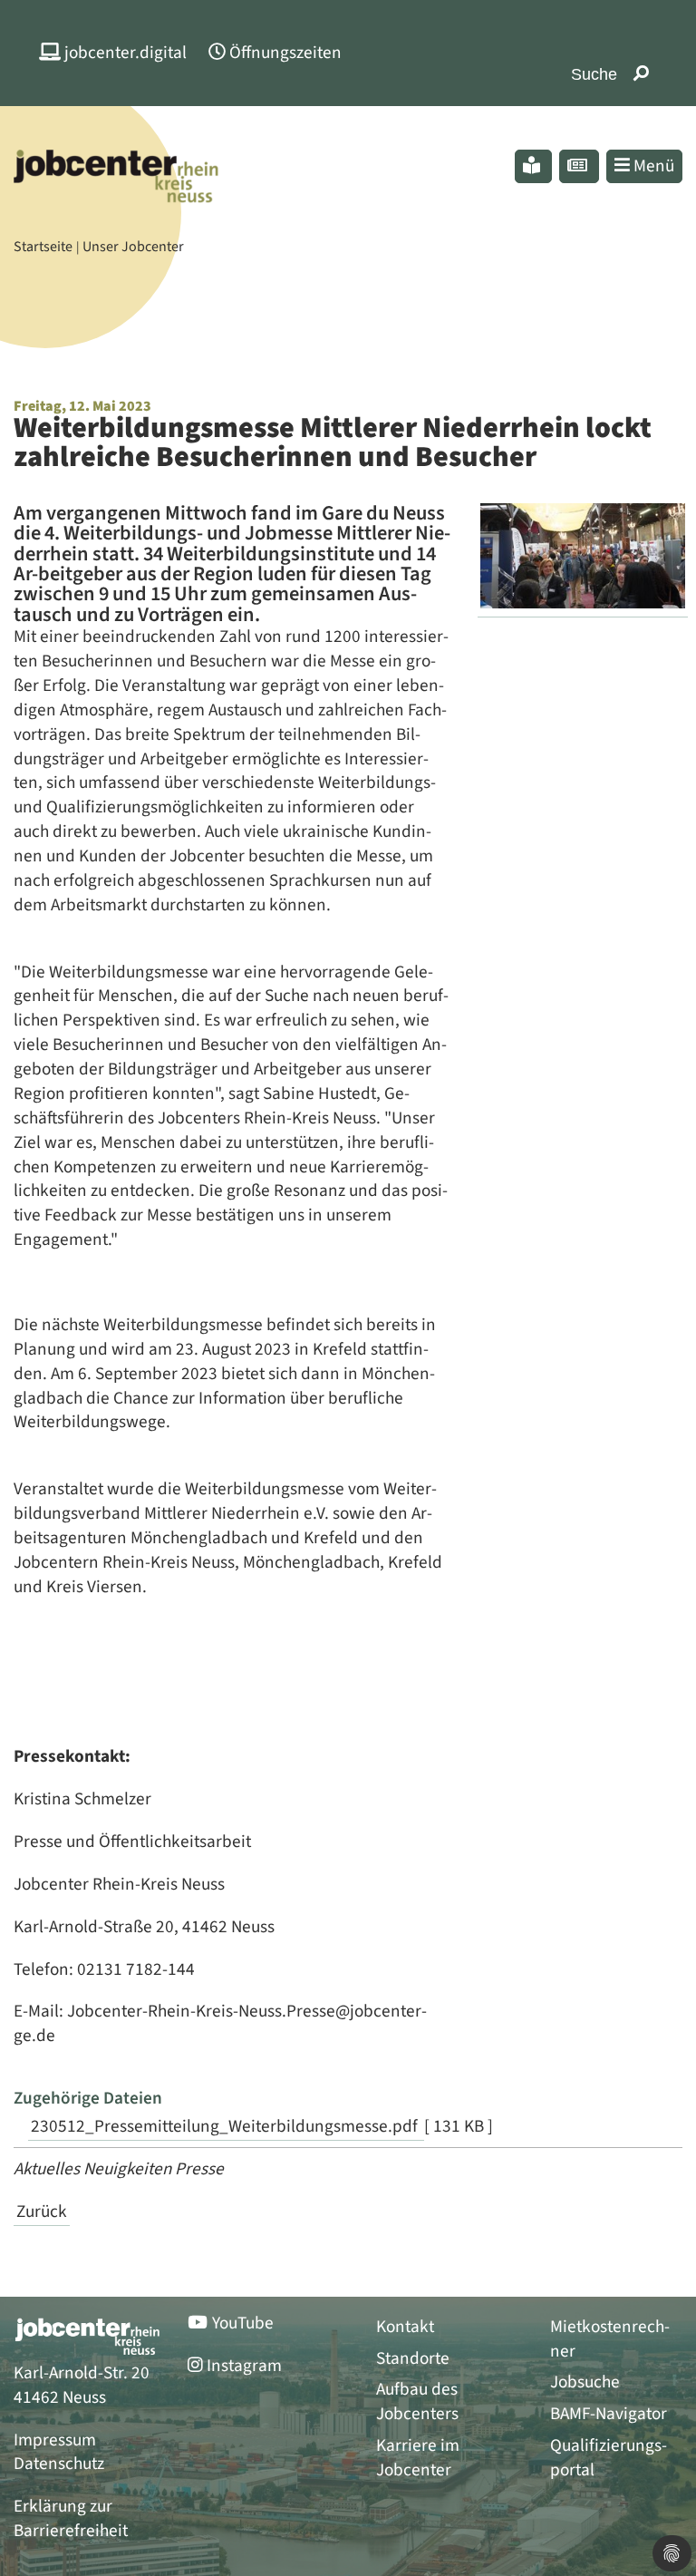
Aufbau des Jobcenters (417, 2402)
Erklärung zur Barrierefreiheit (71, 2518)
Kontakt (405, 2327)
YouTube (243, 2323)
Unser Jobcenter (133, 247)
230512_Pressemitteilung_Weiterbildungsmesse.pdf (226, 2126)
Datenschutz (59, 2464)
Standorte (413, 2359)
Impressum (55, 2440)
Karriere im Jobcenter (418, 2458)
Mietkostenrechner (610, 2339)
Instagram (244, 2366)
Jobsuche (585, 2382)
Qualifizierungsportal (609, 2458)
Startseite (43, 247)
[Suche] (641, 75)
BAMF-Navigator (609, 2414)
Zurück (42, 2211)
